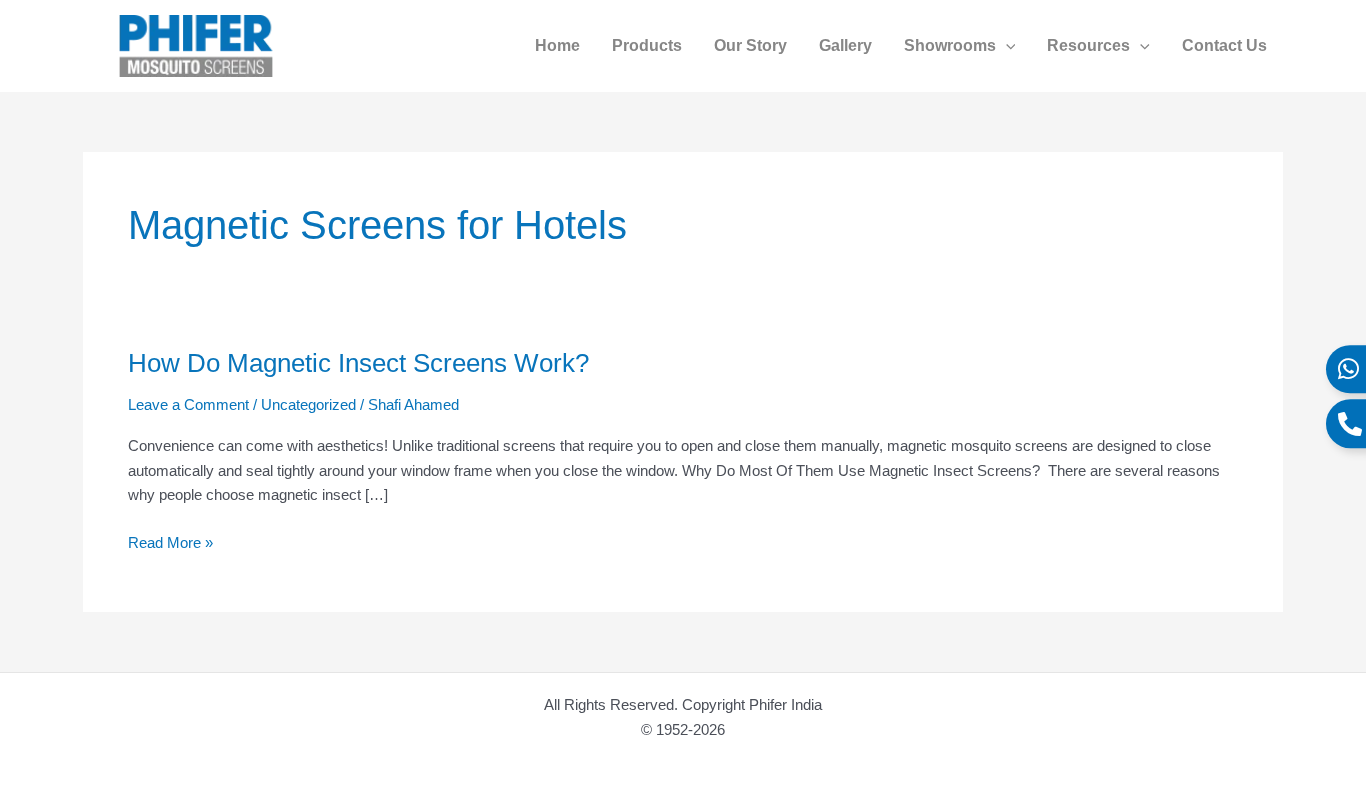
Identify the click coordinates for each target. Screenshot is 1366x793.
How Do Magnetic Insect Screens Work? (358, 363)
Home (557, 45)
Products (647, 45)
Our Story (750, 45)
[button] (1006, 46)
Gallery (845, 45)
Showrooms (950, 45)
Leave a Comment (188, 404)
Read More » (170, 541)
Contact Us (1224, 45)
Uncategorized (308, 404)
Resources (1088, 45)
